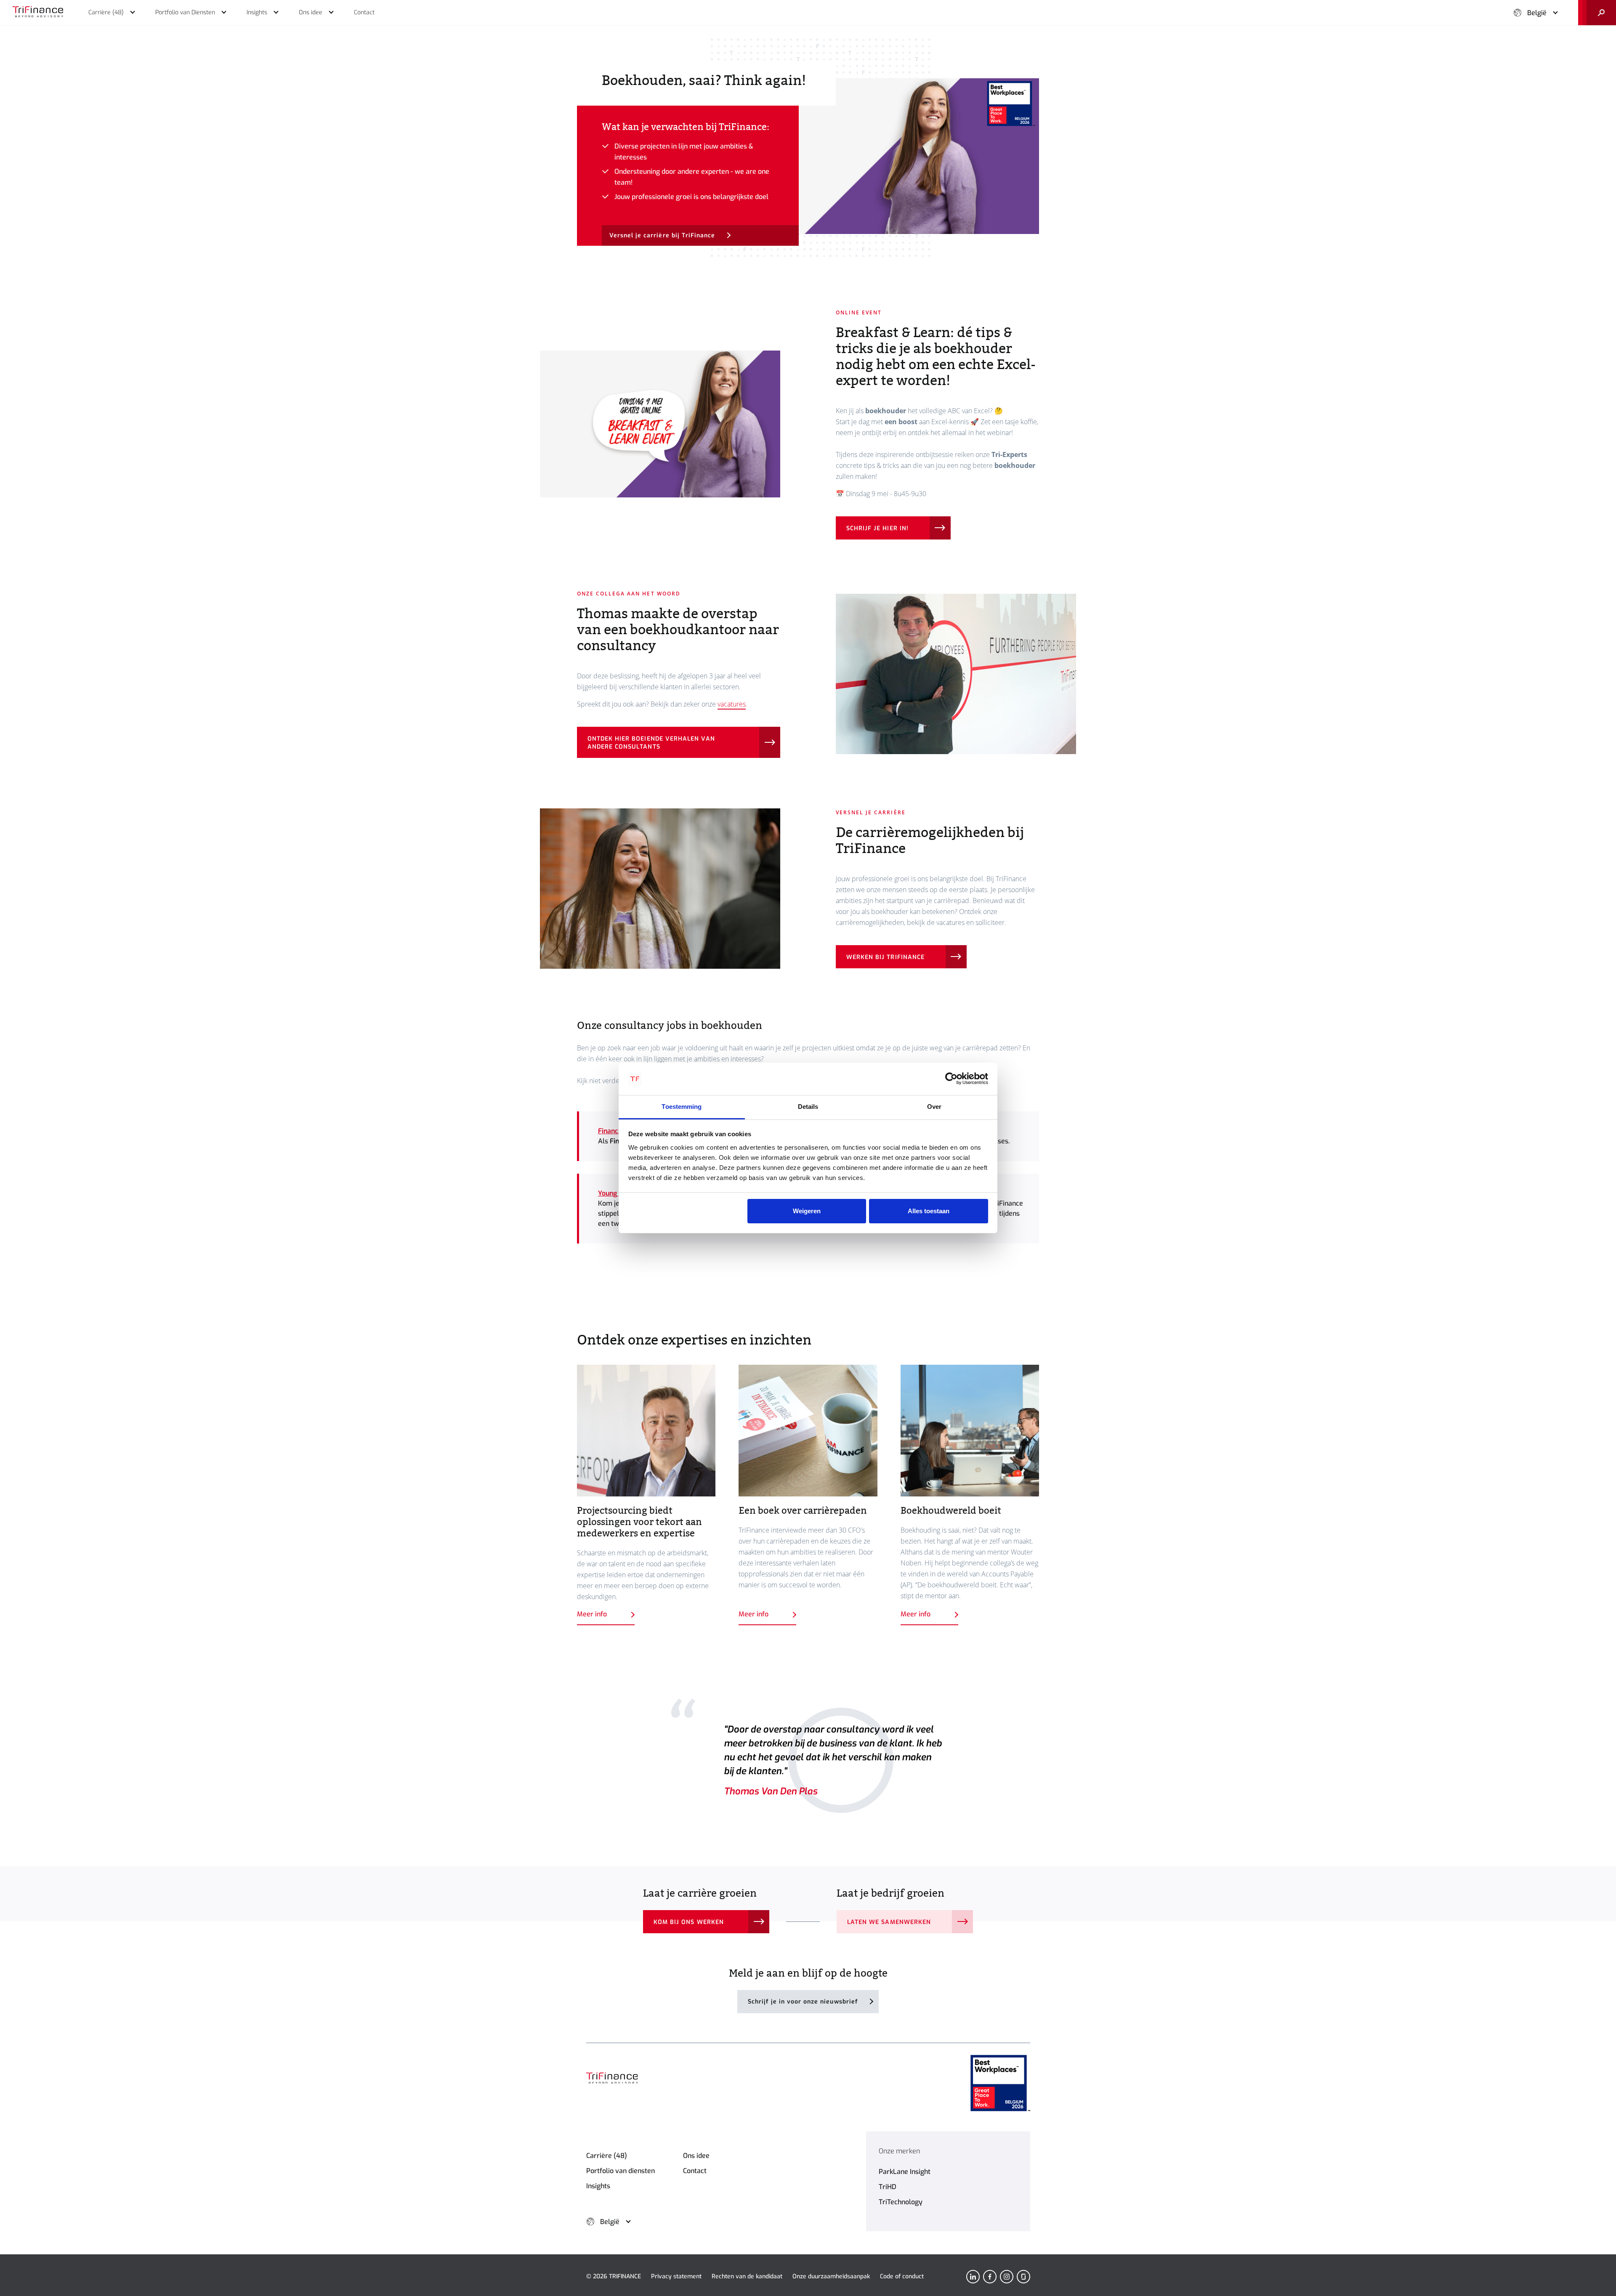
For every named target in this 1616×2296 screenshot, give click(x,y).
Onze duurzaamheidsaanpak (831, 2276)
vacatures (732, 704)
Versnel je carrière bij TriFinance (662, 235)
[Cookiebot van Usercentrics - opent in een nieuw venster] (951, 1079)
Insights (598, 2186)
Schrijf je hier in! (877, 528)
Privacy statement (676, 2276)
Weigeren (807, 1211)
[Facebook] (990, 2277)
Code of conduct (902, 2276)
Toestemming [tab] (682, 1107)
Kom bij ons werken (689, 1922)
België (1537, 13)
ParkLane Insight (905, 2172)
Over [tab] (934, 1107)
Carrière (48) (607, 2156)
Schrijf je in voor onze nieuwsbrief (803, 2002)
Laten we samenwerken (889, 1922)
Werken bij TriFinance (885, 957)
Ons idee (696, 2156)
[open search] (1597, 13)
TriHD (888, 2187)
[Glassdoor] (1023, 2277)
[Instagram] (1007, 2277)
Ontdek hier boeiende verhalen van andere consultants (651, 743)
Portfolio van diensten (621, 2171)
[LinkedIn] (973, 2277)
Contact (695, 2171)
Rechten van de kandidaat (747, 2276)
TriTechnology (901, 2202)
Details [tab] (808, 1107)
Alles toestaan (929, 1211)
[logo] (38, 13)
